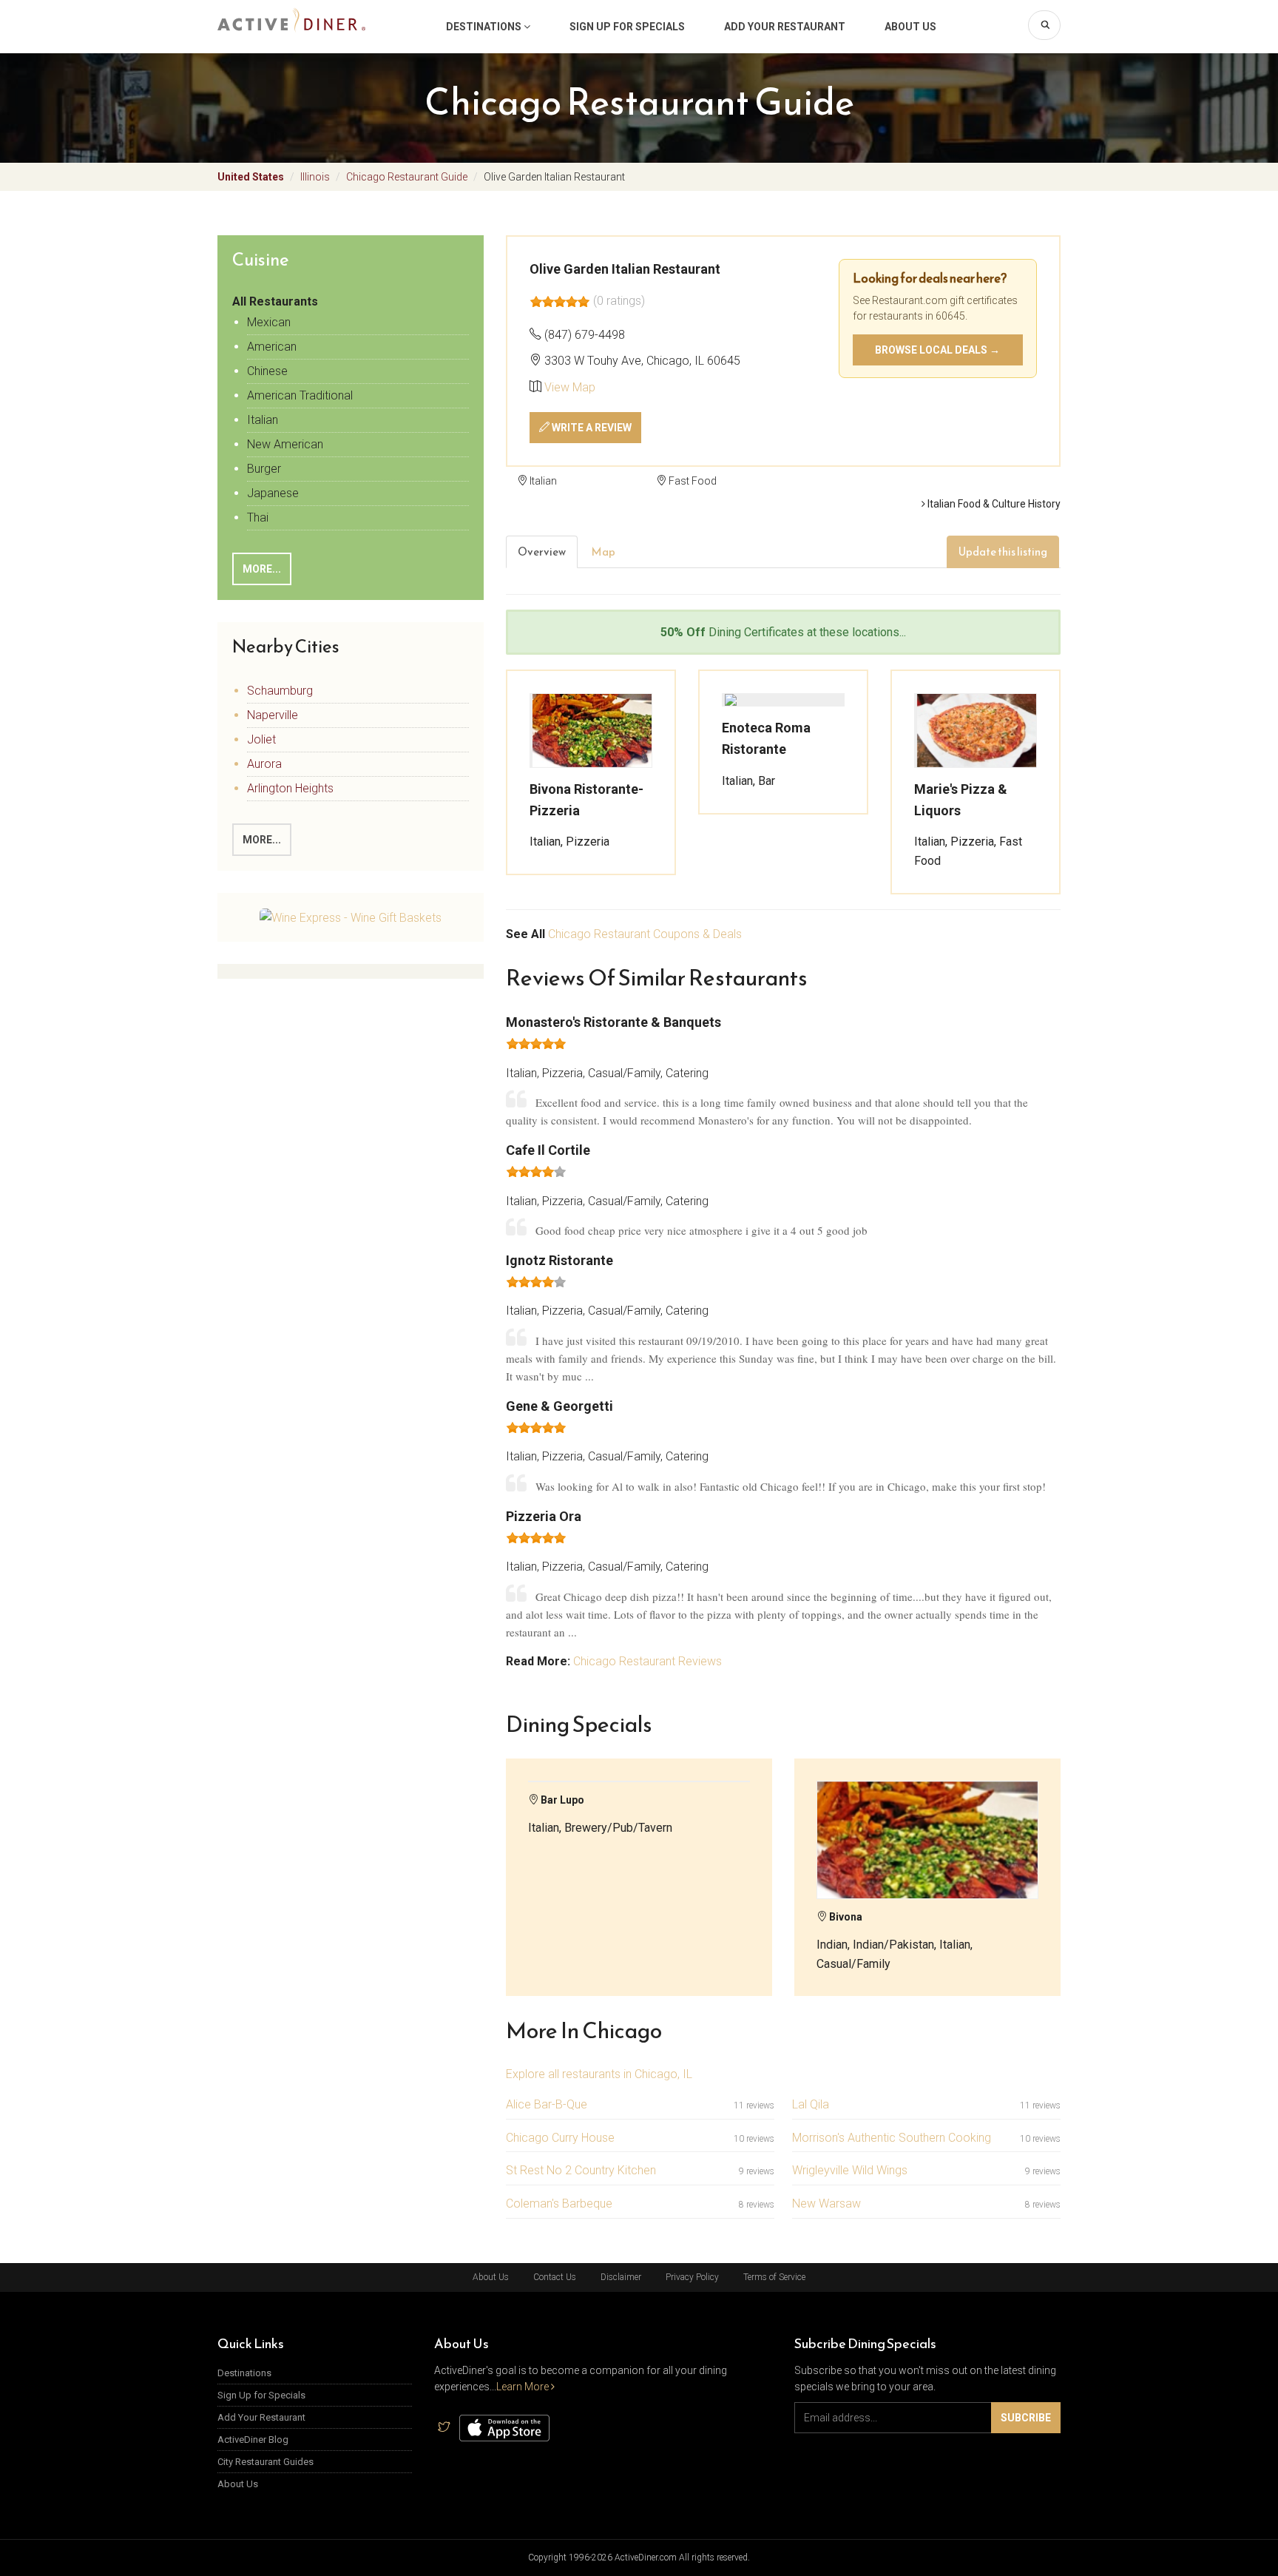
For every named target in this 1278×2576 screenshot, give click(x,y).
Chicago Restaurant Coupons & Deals (645, 934)
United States (251, 177)
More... (262, 569)
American (272, 347)
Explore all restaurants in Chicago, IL (599, 2074)
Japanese (273, 493)
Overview (542, 552)
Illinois (315, 177)
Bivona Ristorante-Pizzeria (586, 800)
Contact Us (555, 2277)
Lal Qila (811, 2104)
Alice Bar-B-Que (547, 2104)
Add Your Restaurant (785, 27)
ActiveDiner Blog (253, 2440)
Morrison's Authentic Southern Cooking (892, 2138)
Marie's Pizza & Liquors (961, 800)
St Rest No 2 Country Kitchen (581, 2170)
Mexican (269, 322)
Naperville (273, 715)
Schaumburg (280, 691)
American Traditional (300, 395)
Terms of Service (774, 2277)
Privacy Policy (692, 2277)
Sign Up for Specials (627, 27)
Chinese (267, 371)
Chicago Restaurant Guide (407, 177)
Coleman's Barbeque (559, 2204)
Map (603, 552)
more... (262, 840)
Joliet (261, 739)
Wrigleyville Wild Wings (850, 2170)
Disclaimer (621, 2277)
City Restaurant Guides (266, 2462)
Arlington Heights (290, 788)
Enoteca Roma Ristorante (766, 738)
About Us (910, 27)
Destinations (485, 27)
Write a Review (591, 428)
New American (285, 444)
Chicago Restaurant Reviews (648, 1661)
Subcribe (1026, 2418)
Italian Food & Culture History (993, 504)
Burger (264, 469)
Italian (263, 420)
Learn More (524, 2387)
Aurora (264, 764)
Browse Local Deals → (937, 350)
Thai (258, 517)
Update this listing (1003, 552)
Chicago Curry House (560, 2138)
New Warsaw (826, 2204)
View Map (570, 387)
